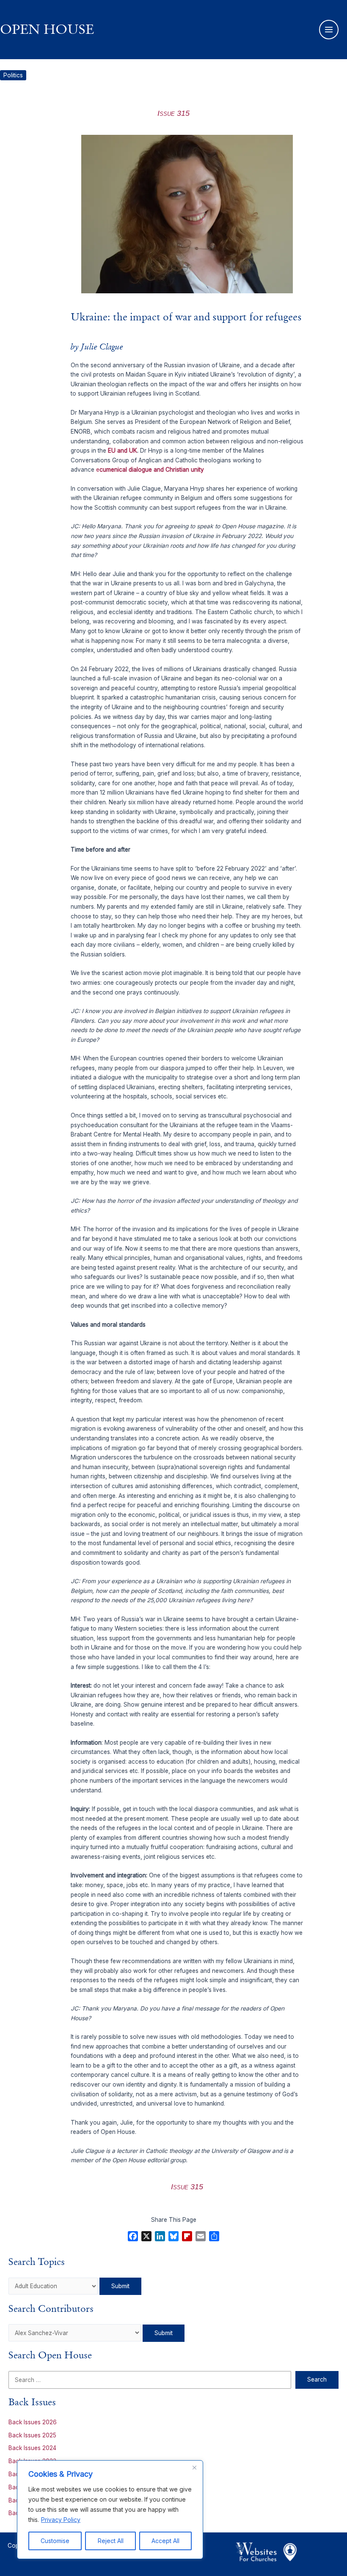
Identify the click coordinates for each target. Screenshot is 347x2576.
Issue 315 (173, 113)
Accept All (165, 2541)
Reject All (111, 2541)
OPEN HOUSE (47, 29)
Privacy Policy (61, 2520)
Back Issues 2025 (32, 2435)
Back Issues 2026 (33, 2422)
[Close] (194, 2467)
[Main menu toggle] (329, 30)
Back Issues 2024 (32, 2448)
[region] (110, 2510)
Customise (55, 2541)
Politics (13, 75)
